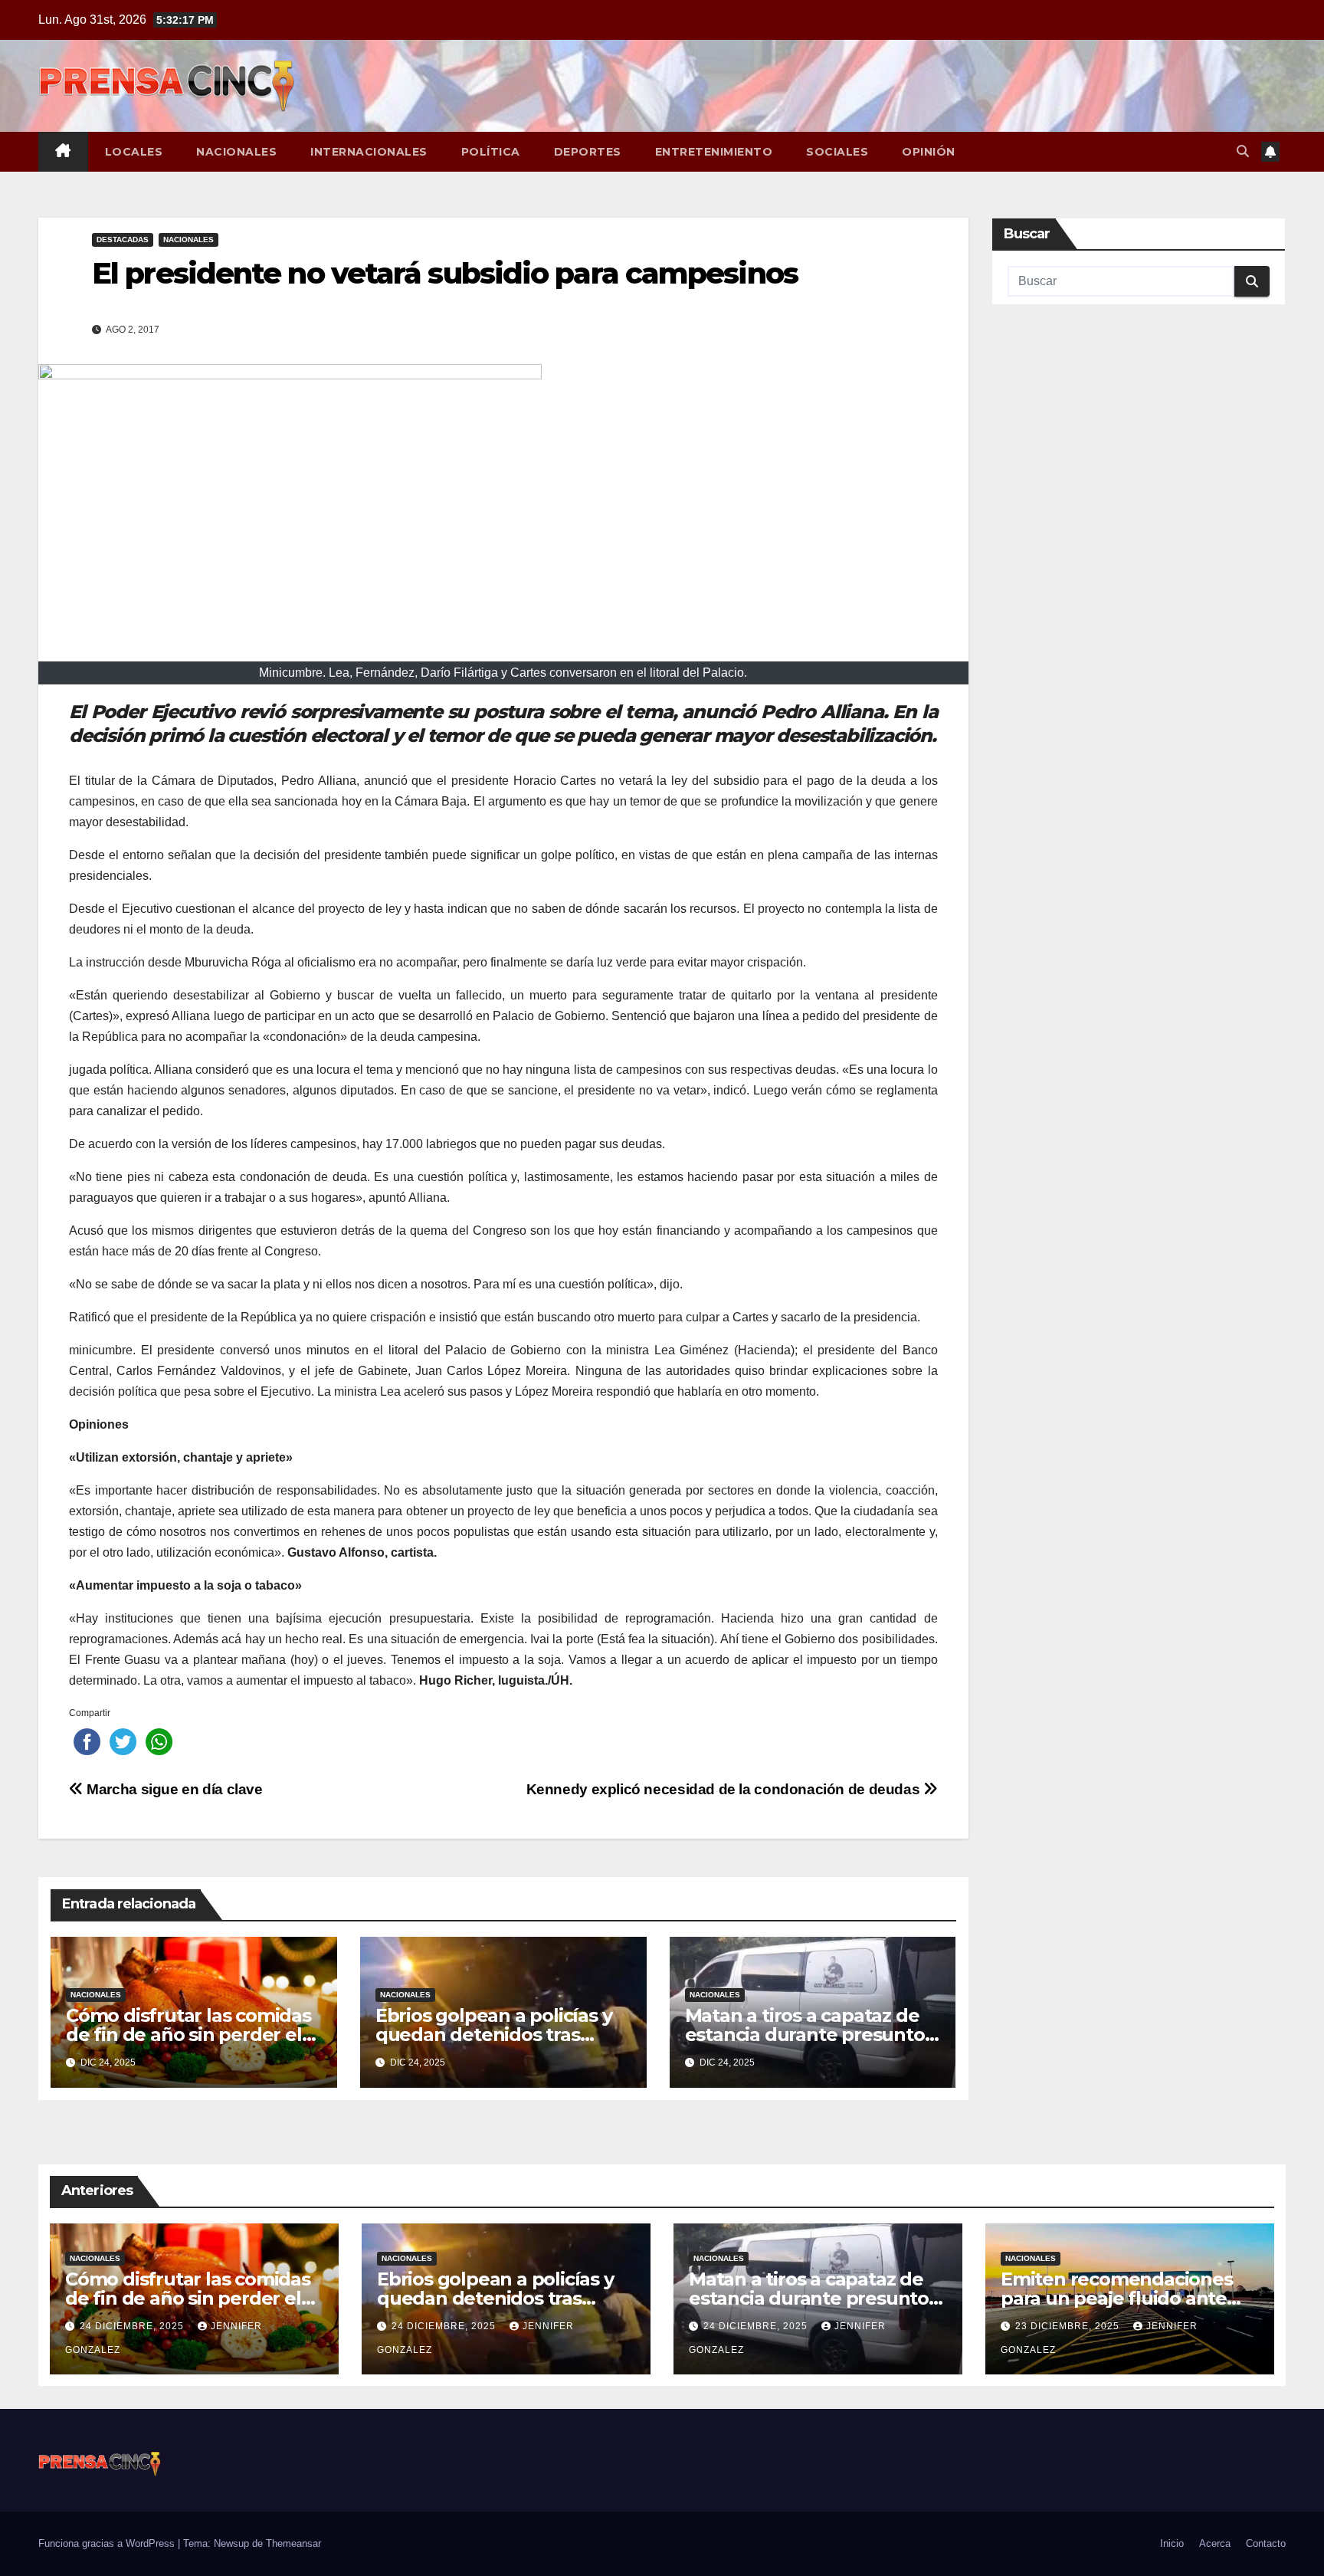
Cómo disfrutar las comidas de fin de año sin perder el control (188, 2035)
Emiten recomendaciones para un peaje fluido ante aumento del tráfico (1117, 2298)
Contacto (1266, 2543)
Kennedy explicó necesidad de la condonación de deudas (725, 1789)
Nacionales (236, 152)
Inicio (1172, 2543)
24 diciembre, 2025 (133, 2326)
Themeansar (293, 2543)
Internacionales (369, 152)
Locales (134, 152)
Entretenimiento (714, 152)
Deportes (588, 152)
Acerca (1215, 2543)
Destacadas (123, 240)
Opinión (929, 152)
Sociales (837, 152)
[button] (1243, 151)
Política (491, 152)
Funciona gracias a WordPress (108, 2543)
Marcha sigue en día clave (173, 1789)
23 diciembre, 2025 (1069, 2326)
